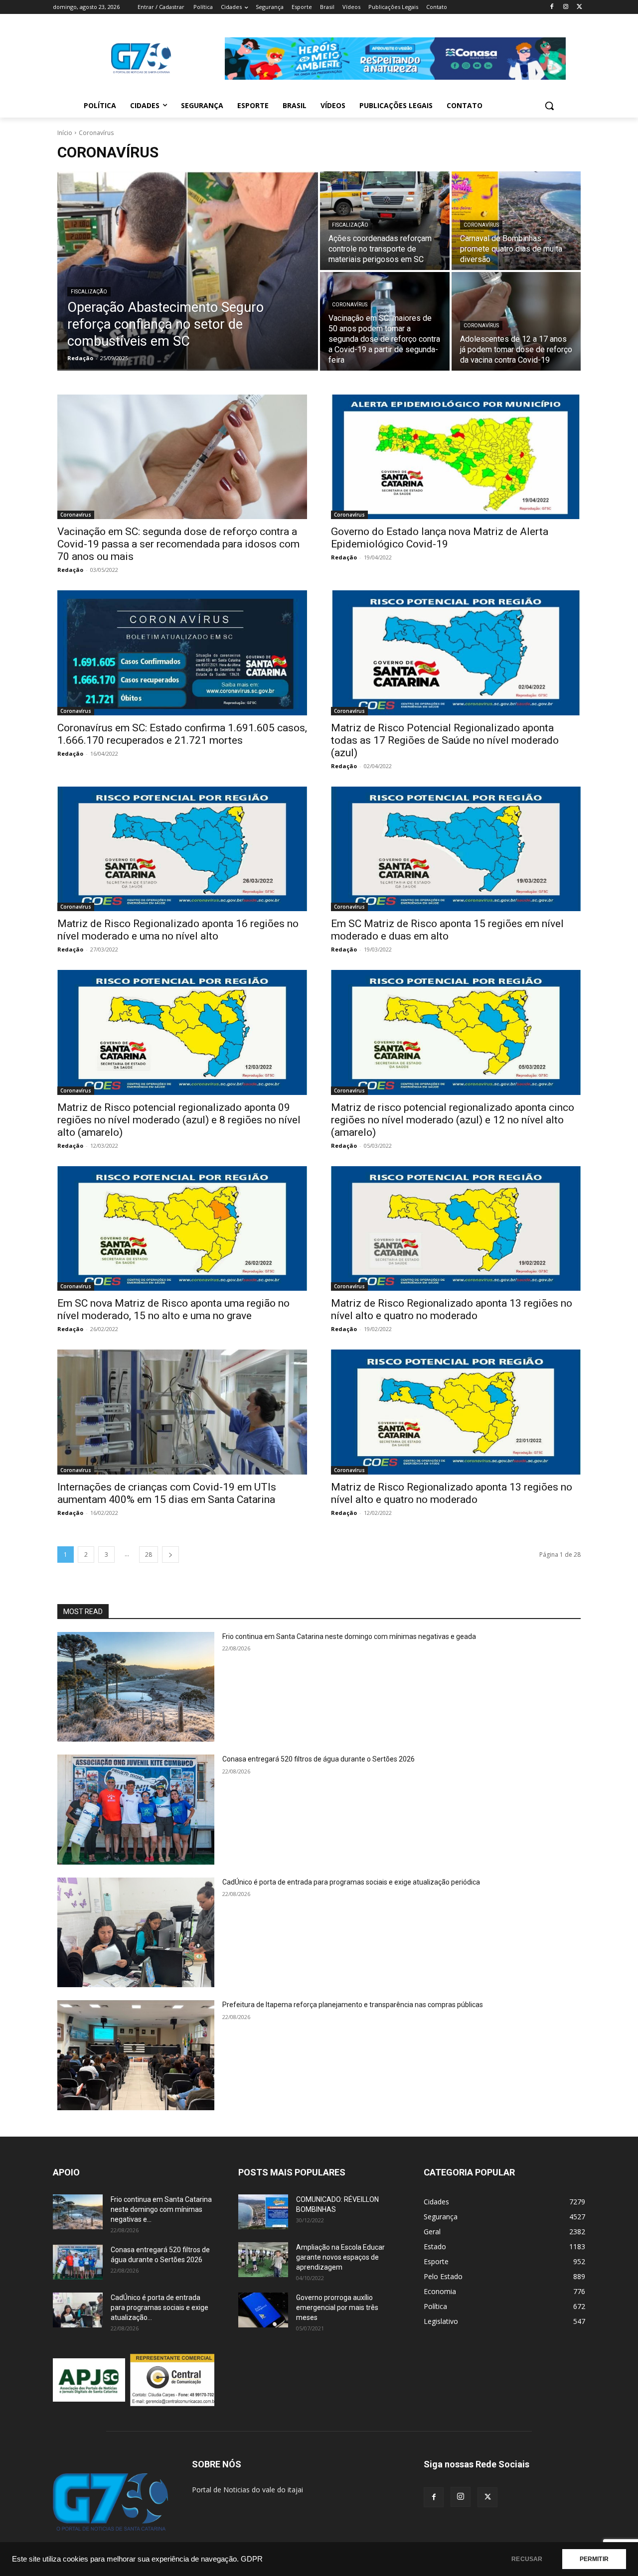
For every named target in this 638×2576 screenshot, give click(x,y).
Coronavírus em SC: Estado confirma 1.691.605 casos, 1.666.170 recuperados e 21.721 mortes (182, 734)
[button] (549, 106)
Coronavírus (481, 225)
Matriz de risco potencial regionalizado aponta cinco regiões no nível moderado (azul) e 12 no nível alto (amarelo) (453, 1120)
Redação (70, 570)
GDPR (252, 2559)
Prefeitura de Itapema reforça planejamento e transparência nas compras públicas (353, 2005)
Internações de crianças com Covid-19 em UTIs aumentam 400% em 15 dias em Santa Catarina (167, 1493)
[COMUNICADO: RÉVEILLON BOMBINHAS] (263, 2212)
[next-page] (170, 1555)
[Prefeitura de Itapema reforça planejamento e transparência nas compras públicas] (136, 2055)
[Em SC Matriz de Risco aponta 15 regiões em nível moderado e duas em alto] (456, 849)
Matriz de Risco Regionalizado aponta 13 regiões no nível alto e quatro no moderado (452, 1493)
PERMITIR (594, 2559)
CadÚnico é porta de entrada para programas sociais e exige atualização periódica (351, 1882)
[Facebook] (552, 7)
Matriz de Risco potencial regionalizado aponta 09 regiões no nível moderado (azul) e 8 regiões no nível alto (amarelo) (179, 1120)
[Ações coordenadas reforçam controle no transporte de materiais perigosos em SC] (385, 221)
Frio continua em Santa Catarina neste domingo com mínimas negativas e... (161, 2209)
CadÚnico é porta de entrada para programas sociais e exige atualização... (159, 2307)
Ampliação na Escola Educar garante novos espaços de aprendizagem (340, 2257)
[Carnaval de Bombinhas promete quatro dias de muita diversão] (516, 221)
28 (149, 1555)
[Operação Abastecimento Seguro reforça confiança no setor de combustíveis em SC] (188, 271)
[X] (579, 7)
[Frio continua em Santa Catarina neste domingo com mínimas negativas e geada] (136, 1687)
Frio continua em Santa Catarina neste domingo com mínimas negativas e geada (349, 1636)
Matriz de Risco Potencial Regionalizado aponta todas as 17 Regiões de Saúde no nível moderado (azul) (445, 740)
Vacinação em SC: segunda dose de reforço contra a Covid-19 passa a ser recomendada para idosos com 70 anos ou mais (178, 544)
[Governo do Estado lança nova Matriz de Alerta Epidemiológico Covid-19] (456, 457)
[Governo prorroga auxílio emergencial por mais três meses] (263, 2310)
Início (65, 133)
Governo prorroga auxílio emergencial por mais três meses (337, 2307)
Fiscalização (89, 292)
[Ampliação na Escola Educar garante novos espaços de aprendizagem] (263, 2260)
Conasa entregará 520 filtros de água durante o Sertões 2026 (319, 1759)
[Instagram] (565, 7)
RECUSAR (527, 2559)
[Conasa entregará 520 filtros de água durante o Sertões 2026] (136, 1810)
